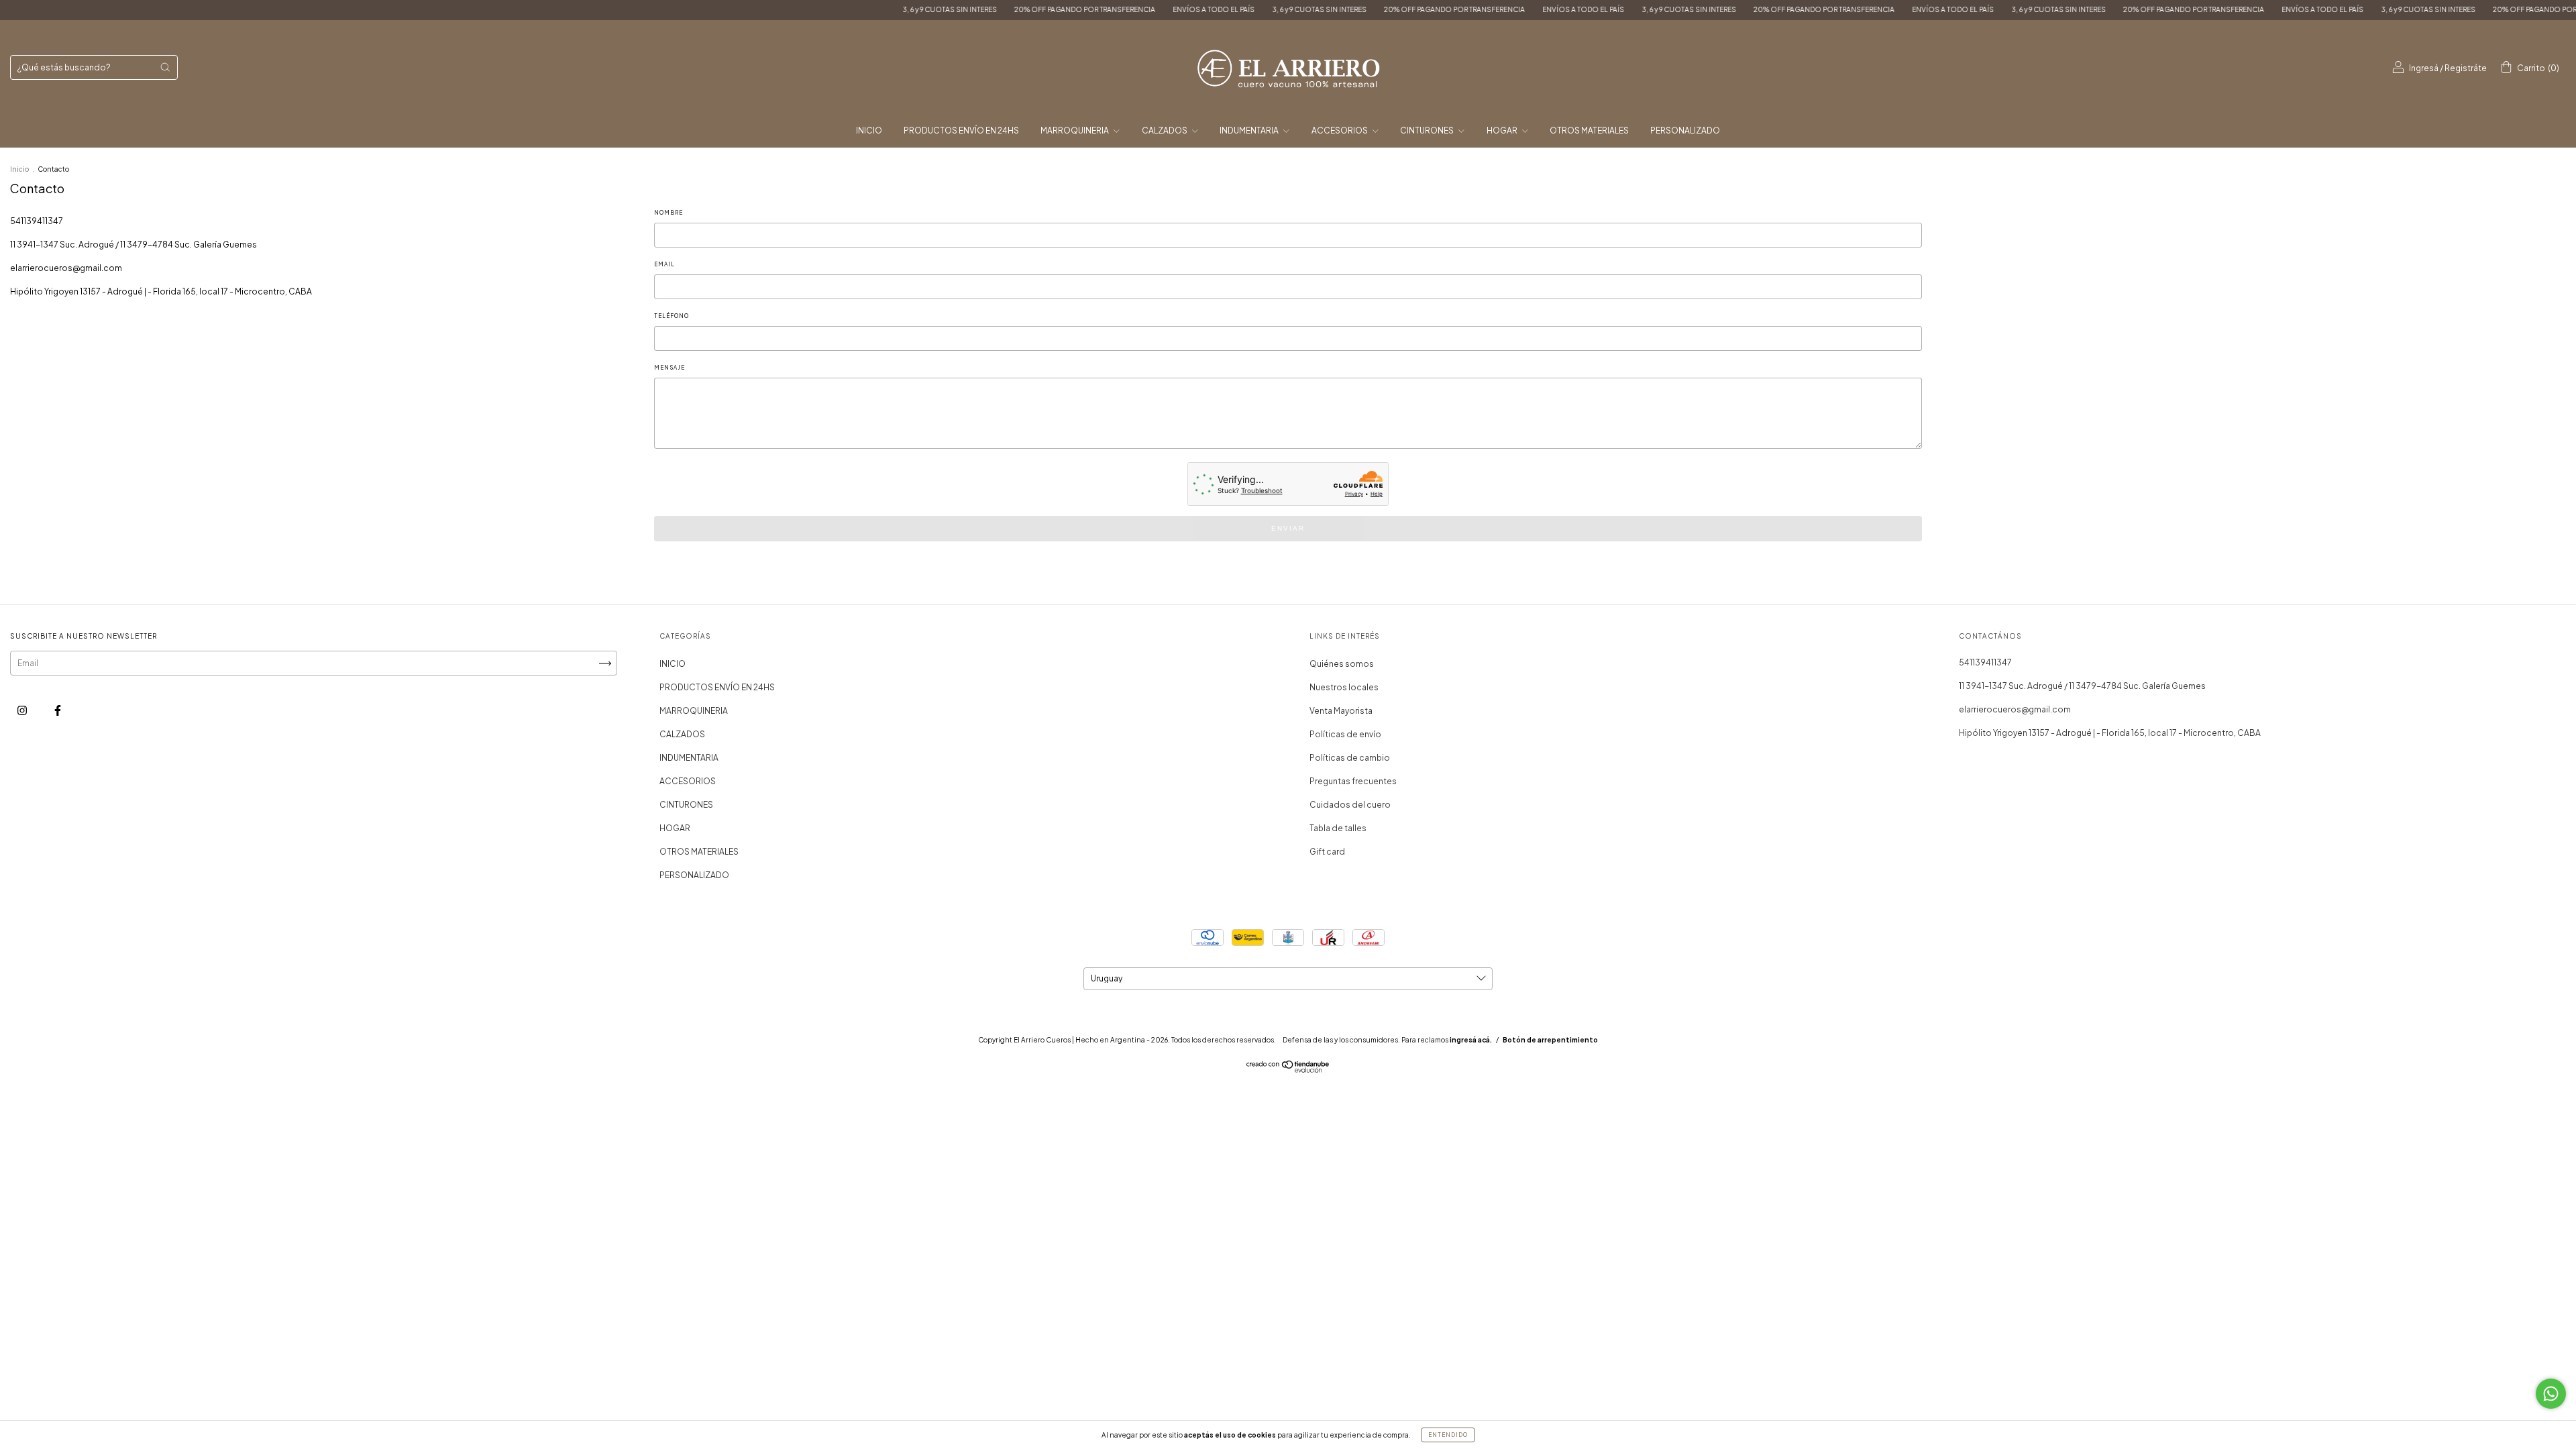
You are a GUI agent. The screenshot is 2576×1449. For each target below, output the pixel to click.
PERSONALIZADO (1685, 130)
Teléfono (672, 316)
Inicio (19, 169)
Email (664, 264)
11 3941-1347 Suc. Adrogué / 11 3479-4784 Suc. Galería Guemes (133, 245)
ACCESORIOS (1340, 130)
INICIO (869, 130)
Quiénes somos (1342, 664)
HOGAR (1503, 130)
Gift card (1327, 852)
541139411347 (37, 221)
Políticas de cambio (1350, 758)
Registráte (2466, 68)
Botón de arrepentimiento (1550, 1040)
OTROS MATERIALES (1589, 130)
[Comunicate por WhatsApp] (2551, 1394)
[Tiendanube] (1288, 1070)
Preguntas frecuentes (1353, 781)
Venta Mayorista (1341, 711)
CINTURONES (1428, 130)
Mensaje (669, 368)
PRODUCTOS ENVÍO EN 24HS (961, 130)
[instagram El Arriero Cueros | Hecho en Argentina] (23, 710)
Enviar (1288, 528)
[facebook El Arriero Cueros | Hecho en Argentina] (58, 710)
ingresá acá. (1471, 1040)
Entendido (1448, 1435)
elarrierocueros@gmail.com (66, 268)
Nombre (668, 213)
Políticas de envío (1345, 734)
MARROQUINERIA (1075, 130)
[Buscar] (165, 67)
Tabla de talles (1338, 828)
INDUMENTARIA (1250, 130)
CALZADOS (1165, 130)
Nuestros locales (1344, 687)
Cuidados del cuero (1350, 805)
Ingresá (2424, 68)
